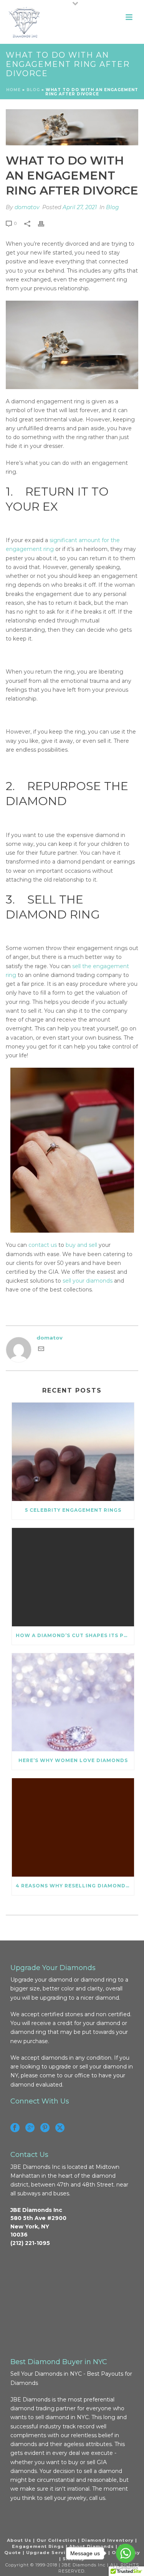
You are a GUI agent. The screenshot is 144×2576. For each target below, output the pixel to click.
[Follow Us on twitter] (60, 2128)
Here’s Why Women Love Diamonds (73, 1760)
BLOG (33, 90)
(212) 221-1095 (30, 2243)
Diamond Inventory (108, 2540)
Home (13, 90)
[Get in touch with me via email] (41, 1350)
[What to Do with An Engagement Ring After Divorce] (72, 127)
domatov (27, 207)
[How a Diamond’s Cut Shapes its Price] (73, 1577)
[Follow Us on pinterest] (45, 2128)
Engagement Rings (38, 2546)
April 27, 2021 (80, 207)
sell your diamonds (88, 1281)
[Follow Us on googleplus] (30, 2128)
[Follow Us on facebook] (15, 2128)
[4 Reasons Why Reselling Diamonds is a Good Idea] (73, 1827)
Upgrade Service (49, 2553)
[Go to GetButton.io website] (126, 2568)
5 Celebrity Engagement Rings (73, 1510)
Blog (113, 207)
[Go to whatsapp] (126, 2553)
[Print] (45, 223)
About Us (19, 2540)
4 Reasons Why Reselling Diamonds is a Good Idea (75, 1886)
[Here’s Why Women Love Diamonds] (73, 1702)
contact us (43, 1245)
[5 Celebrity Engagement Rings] (73, 1452)
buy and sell (81, 1245)
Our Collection (56, 2540)
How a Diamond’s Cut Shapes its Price (75, 1635)
